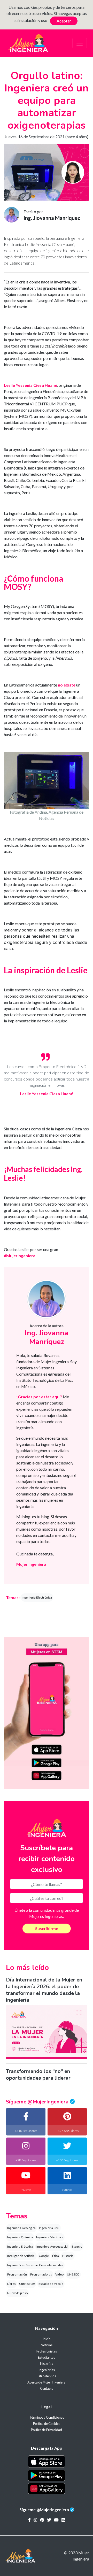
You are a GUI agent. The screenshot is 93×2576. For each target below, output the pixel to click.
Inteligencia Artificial (21, 2256)
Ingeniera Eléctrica (20, 2246)
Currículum (27, 2284)
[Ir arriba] (76, 2557)
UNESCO (73, 2274)
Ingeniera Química (20, 2237)
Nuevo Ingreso (17, 2293)
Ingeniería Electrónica (37, 1597)
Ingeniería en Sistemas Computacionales (35, 2265)
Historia (68, 2256)
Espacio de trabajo (51, 2284)
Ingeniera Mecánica (50, 2237)
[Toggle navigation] (80, 43)
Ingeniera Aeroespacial (52, 2246)
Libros (11, 2284)
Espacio (77, 2246)
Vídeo (59, 2274)
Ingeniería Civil (49, 2228)
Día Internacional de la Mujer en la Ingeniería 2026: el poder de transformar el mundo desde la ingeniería (44, 1990)
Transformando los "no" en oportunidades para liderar (38, 2075)
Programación (17, 2274)
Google (44, 2256)
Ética (56, 2256)
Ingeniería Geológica (21, 2228)
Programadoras (41, 2274)
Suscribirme (47, 1928)
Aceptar (64, 21)
